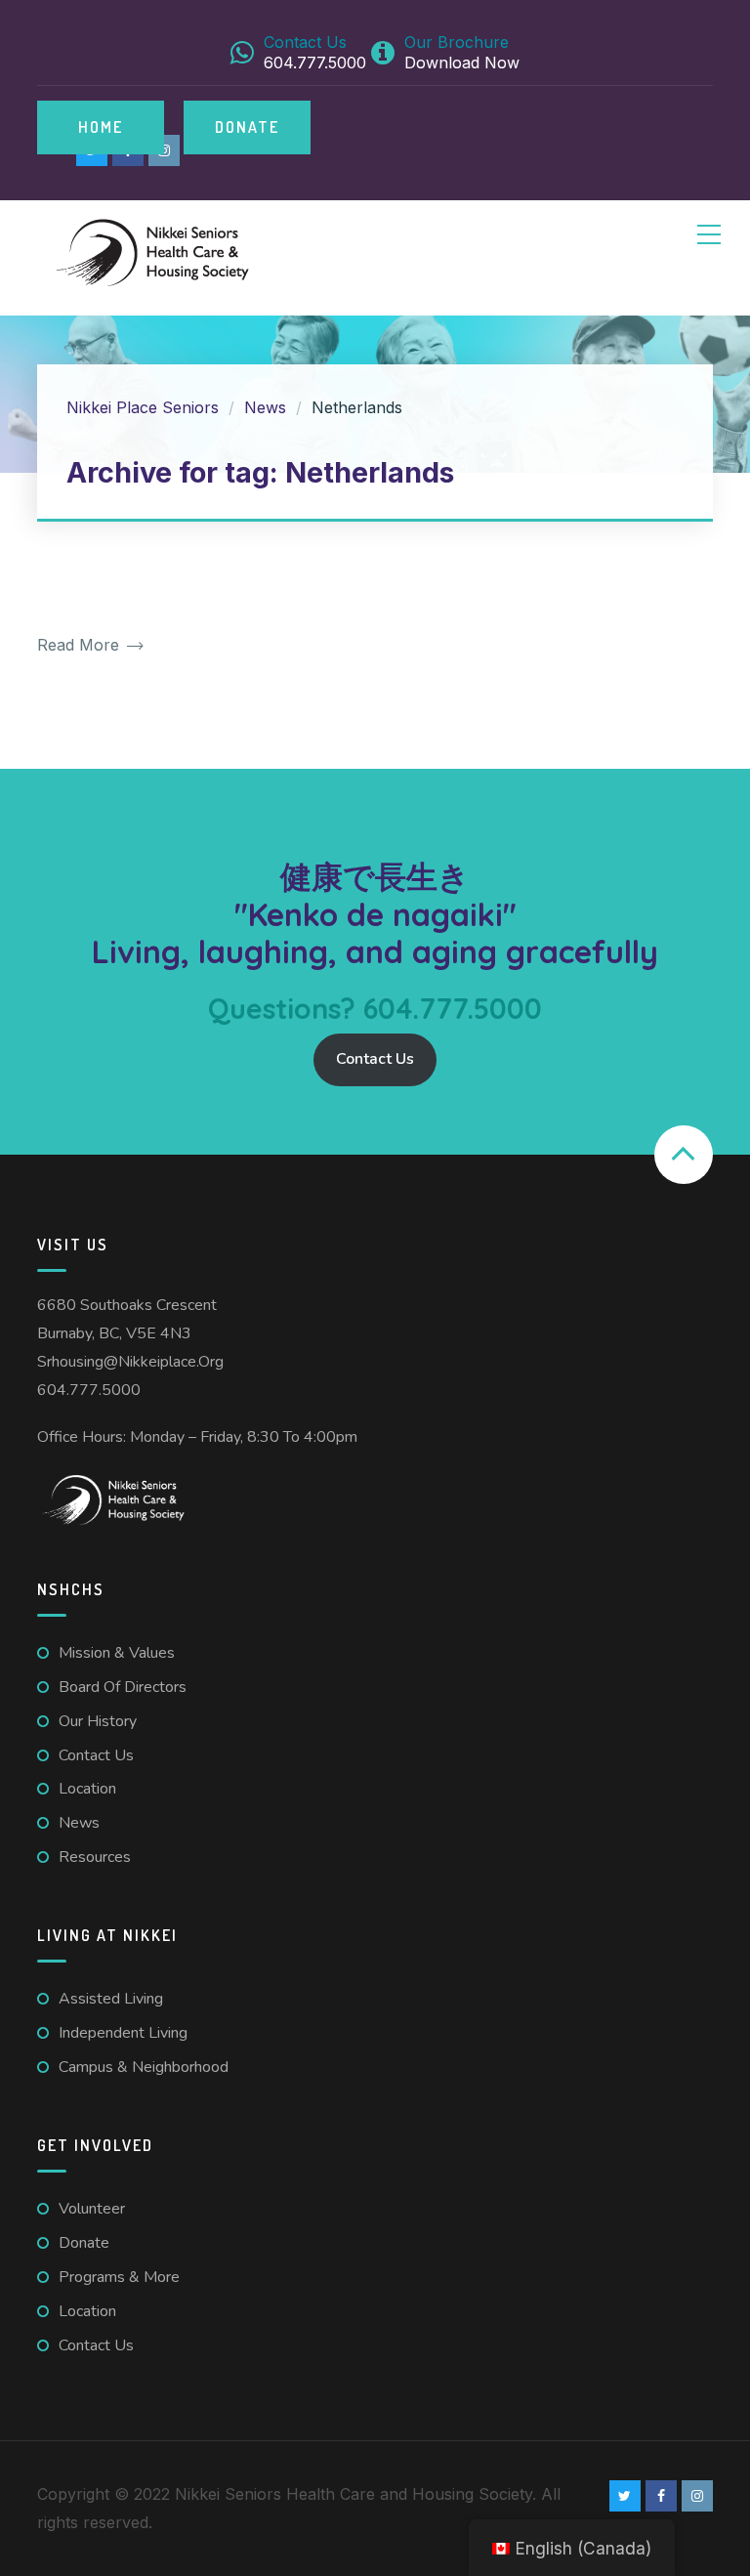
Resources (95, 1857)
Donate (247, 127)
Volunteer (92, 2209)
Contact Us (375, 1059)
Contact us (96, 1755)
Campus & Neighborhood (144, 2067)
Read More (81, 645)
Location (87, 1789)
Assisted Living (111, 1999)
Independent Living (123, 2033)
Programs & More (119, 2277)
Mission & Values (117, 1653)
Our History (98, 1721)
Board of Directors (123, 1687)
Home (101, 127)
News (79, 1823)
